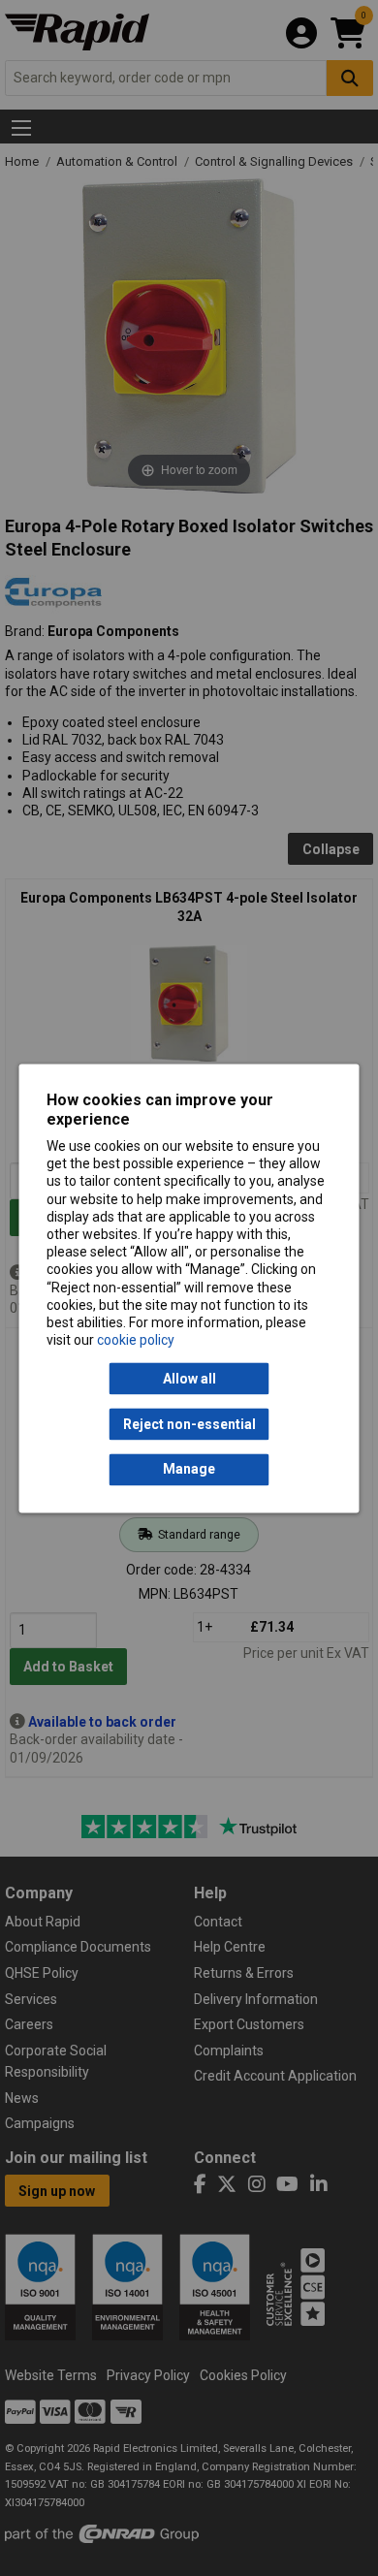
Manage (189, 1470)
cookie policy (136, 1341)
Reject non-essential (189, 1424)
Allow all (189, 1379)
